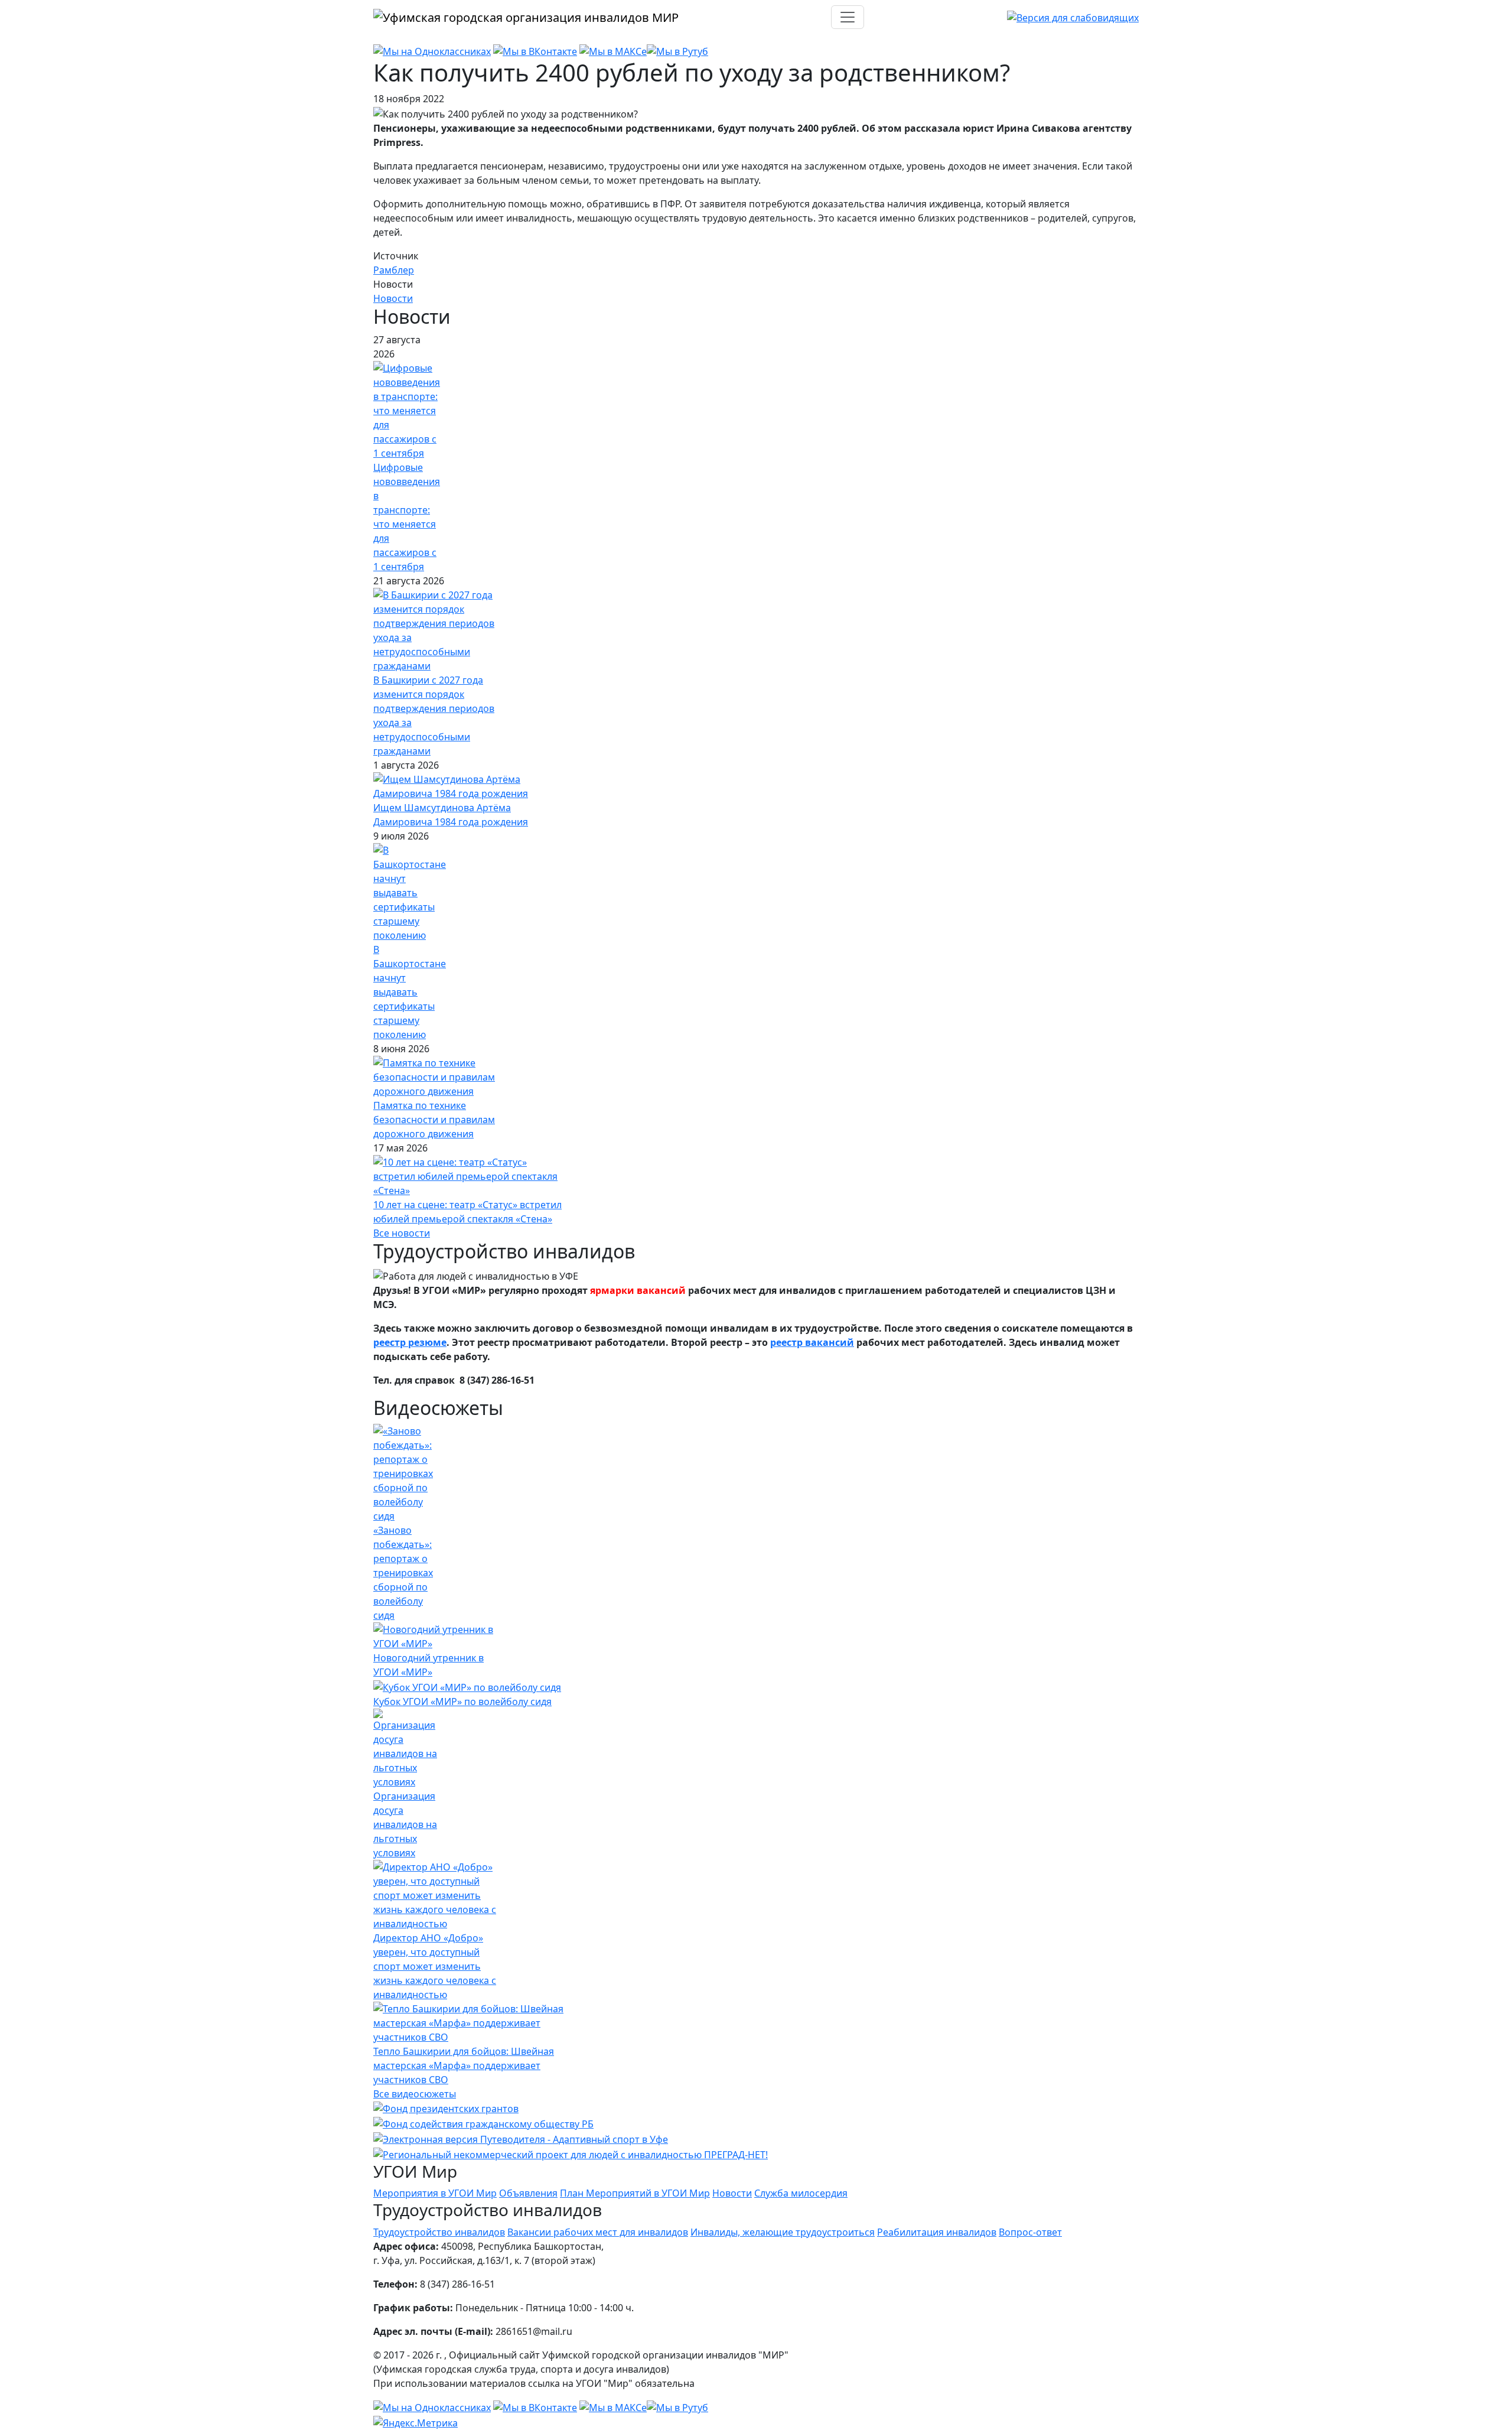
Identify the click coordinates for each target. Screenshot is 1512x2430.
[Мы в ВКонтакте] (535, 51)
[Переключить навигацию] (848, 17)
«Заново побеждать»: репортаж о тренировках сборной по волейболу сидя (403, 1573)
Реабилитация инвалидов (937, 2232)
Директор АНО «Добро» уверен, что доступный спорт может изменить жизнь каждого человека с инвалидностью (435, 1966)
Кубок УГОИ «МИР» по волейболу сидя (462, 1702)
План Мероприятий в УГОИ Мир (635, 2193)
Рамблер (394, 270)
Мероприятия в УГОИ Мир (435, 2193)
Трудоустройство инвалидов (439, 2232)
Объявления (528, 2193)
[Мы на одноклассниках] (432, 51)
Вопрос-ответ (1030, 2232)
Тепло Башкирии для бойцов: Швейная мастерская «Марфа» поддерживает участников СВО (464, 2065)
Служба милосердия (801, 2193)
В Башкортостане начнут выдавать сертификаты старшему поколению (410, 992)
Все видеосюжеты (415, 2094)
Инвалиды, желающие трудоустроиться (783, 2232)
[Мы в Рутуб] (677, 51)
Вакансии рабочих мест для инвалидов (598, 2232)
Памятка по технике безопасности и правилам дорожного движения (434, 1120)
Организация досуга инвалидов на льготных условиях (405, 1824)
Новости (393, 298)
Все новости (402, 1233)
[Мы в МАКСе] (613, 51)
